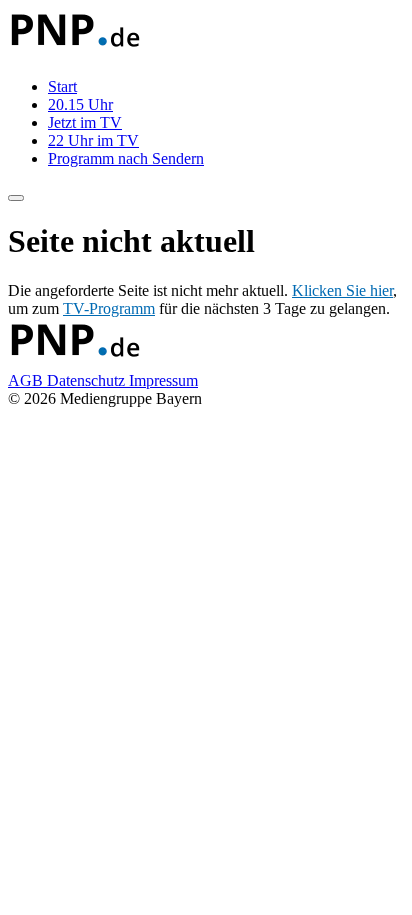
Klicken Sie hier (342, 290)
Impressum (163, 380)
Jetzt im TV (85, 122)
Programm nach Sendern (126, 158)
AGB (27, 380)
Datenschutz (88, 380)
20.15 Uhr (80, 104)
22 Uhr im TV (93, 140)
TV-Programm (109, 308)
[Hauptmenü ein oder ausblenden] (16, 198)
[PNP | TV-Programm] (74, 52)
